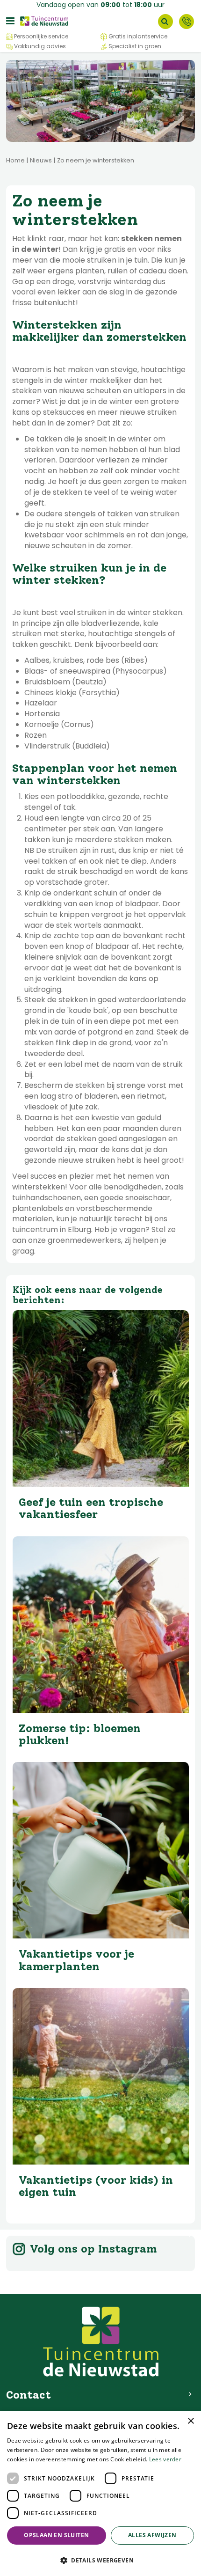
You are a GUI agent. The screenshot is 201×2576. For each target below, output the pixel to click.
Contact (187, 22)
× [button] (190, 2421)
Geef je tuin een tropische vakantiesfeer (91, 1508)
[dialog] (100, 2494)
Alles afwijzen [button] (152, 2535)
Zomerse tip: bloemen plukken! (80, 1734)
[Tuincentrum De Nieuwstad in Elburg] (44, 20)
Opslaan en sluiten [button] (56, 2535)
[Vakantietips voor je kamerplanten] (101, 1850)
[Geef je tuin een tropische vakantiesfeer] (101, 1398)
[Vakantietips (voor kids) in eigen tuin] (101, 2076)
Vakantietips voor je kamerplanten (76, 1960)
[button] (100, 2560)
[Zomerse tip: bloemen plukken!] (101, 1625)
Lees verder (165, 2459)
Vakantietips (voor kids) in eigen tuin (96, 2186)
